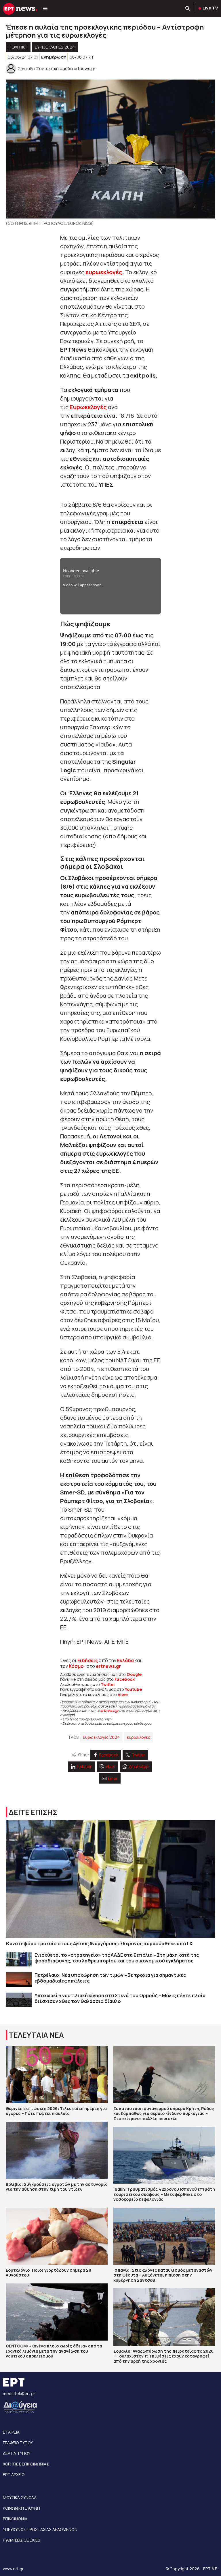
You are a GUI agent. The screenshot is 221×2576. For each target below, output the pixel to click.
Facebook (125, 1679)
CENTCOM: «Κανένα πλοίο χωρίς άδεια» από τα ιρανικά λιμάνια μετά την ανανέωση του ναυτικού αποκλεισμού (54, 2351)
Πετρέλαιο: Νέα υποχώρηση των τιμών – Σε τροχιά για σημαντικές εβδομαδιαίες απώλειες (110, 1978)
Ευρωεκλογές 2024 (55, 47)
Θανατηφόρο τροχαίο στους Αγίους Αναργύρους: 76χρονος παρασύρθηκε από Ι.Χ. (100, 1943)
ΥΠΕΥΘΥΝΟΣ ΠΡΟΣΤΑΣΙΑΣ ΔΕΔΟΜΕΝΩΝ (40, 2529)
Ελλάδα (125, 1660)
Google (134, 1674)
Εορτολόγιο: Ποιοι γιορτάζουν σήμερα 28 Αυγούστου (48, 2273)
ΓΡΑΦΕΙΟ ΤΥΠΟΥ (18, 2443)
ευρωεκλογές (104, 272)
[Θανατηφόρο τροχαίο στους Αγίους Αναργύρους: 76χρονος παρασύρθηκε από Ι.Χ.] (110, 1879)
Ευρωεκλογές (89, 407)
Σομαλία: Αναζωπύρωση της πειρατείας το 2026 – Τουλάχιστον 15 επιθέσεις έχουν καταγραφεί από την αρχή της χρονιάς (163, 2356)
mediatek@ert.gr (19, 2394)
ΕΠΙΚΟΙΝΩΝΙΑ (15, 2519)
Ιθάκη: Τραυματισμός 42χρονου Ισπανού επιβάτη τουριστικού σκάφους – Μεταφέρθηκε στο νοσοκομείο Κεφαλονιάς (164, 2194)
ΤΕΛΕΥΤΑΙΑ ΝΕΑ (36, 2035)
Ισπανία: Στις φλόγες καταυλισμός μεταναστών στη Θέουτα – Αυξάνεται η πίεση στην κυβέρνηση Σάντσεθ (163, 2275)
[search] (188, 9)
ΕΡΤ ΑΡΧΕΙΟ (14, 2475)
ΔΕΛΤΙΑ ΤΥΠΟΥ (17, 2453)
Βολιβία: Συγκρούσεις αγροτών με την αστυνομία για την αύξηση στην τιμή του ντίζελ (57, 2187)
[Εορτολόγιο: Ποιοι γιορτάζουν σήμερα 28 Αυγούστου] (57, 2236)
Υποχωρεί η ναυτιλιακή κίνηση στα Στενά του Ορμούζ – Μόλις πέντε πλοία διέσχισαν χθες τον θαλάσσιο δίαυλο (120, 1998)
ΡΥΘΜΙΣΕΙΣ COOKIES (21, 2540)
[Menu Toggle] (45, 9)
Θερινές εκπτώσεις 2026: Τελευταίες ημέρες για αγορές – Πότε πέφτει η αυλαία (56, 2111)
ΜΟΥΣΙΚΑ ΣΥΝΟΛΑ (20, 2497)
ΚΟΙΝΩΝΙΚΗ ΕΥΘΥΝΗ (21, 2508)
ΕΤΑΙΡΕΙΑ (11, 2432)
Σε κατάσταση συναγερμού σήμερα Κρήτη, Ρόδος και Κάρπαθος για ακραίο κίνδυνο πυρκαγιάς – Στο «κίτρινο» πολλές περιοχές (164, 2113)
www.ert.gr (13, 2569)
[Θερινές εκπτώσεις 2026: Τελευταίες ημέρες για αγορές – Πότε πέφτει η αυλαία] (57, 2075)
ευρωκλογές (139, 1737)
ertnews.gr (109, 1710)
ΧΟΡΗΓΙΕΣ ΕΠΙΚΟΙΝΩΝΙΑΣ (26, 2464)
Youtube (133, 1689)
